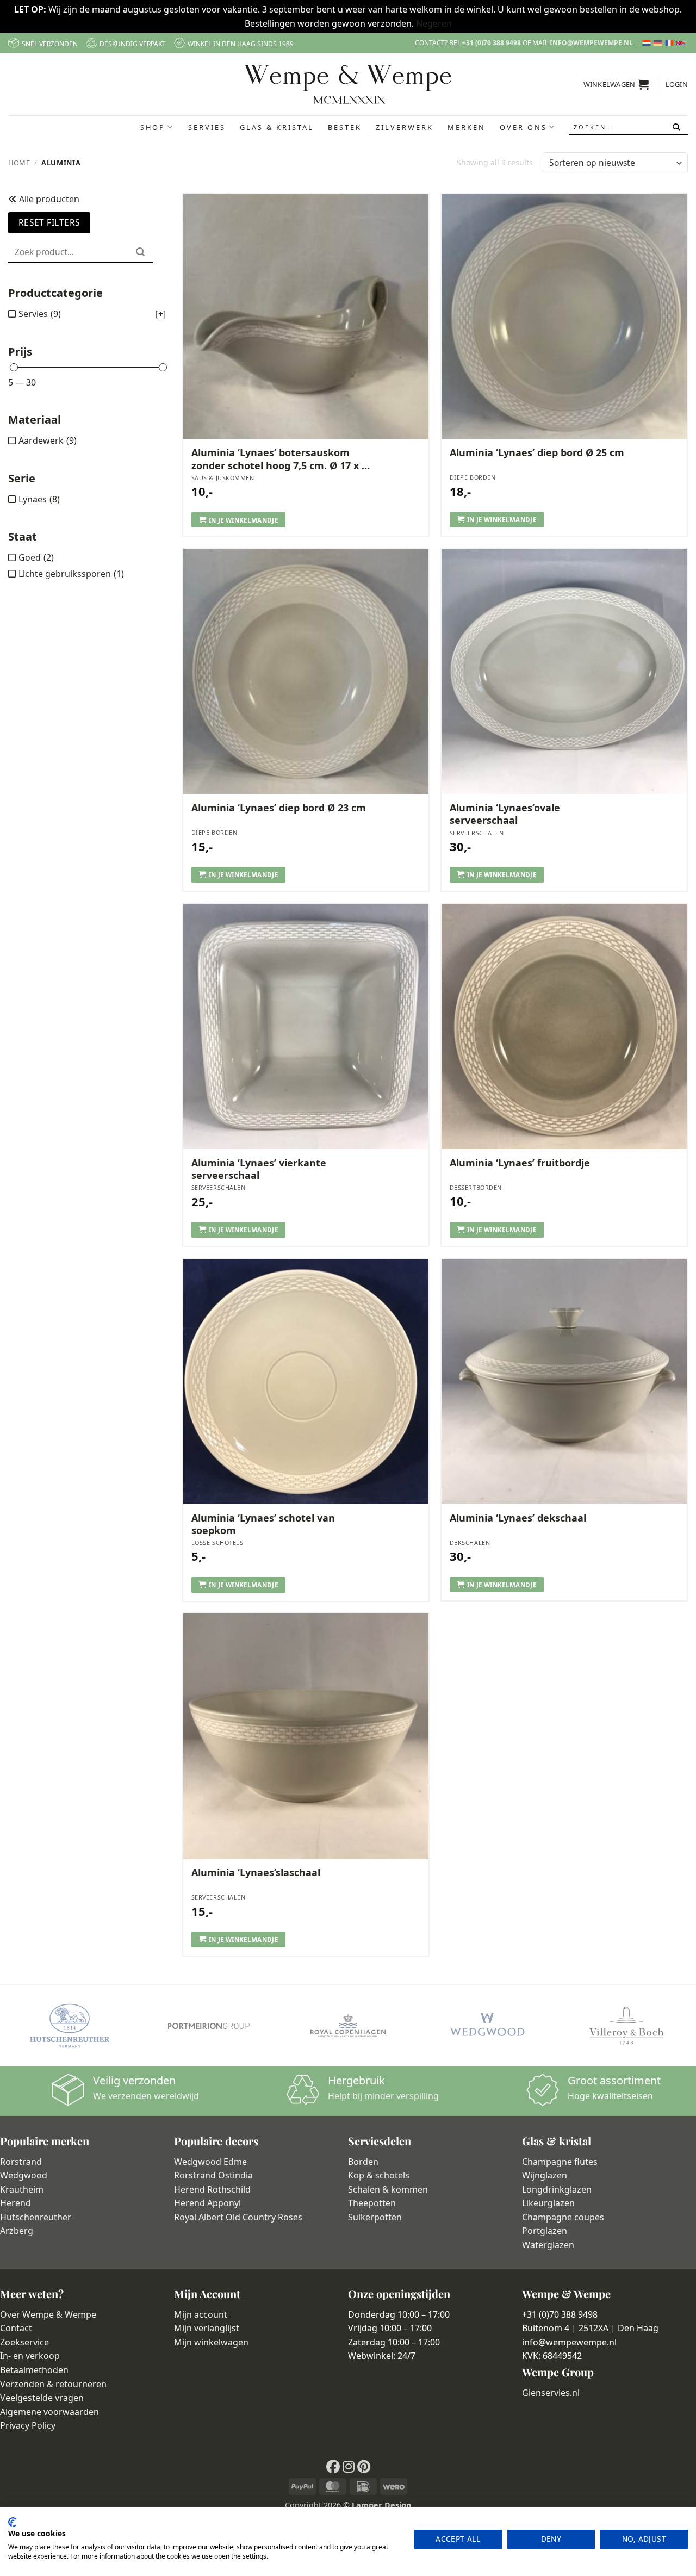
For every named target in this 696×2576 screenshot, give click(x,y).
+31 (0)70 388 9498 (492, 43)
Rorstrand (21, 2162)
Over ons (523, 127)
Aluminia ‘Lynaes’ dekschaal (518, 1518)
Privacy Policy (28, 2425)
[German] (659, 43)
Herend (15, 2203)
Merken (467, 127)
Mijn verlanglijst (207, 2328)
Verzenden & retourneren (53, 2384)
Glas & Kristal (277, 127)
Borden (363, 2162)
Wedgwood (24, 2175)
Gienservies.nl (551, 2393)
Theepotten (372, 2203)
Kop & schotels (379, 2175)
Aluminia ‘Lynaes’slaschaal (256, 1873)
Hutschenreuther (36, 2217)
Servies (207, 127)
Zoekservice (24, 2342)
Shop (153, 127)
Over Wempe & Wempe (48, 2314)
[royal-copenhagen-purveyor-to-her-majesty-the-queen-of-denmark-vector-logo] (348, 2026)
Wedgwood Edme (210, 2162)
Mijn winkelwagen (211, 2342)
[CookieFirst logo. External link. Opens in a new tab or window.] (12, 2522)
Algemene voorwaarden (49, 2412)
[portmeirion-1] (209, 2026)
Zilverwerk (405, 127)
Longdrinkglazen (557, 2189)
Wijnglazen (545, 2175)
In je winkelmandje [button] (243, 520)
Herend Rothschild (212, 2189)
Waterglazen (548, 2245)
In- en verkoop (30, 2356)
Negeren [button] (434, 23)
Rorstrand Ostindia (213, 2175)
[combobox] (628, 127)
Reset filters (49, 222)
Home (19, 163)
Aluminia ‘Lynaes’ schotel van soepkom (263, 1524)
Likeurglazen (548, 2203)
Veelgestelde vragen (42, 2398)
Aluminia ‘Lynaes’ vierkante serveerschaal (259, 1169)
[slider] (14, 367)
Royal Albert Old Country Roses (238, 2217)
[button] (616, 84)
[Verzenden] (677, 127)
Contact (16, 2328)
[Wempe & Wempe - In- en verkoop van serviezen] (348, 84)
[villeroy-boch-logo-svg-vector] (626, 2026)
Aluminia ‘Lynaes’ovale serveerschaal (505, 814)
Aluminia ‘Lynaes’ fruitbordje (520, 1163)
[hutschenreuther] (70, 2026)
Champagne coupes (563, 2217)
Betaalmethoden (34, 2370)
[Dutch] (648, 43)
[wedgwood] (487, 2026)
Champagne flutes (560, 2162)
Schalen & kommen (388, 2189)
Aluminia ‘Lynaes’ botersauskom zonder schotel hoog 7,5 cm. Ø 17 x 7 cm (279, 459)
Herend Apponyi (207, 2203)
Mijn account (201, 2314)
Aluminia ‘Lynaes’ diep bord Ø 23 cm (279, 808)
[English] (682, 43)
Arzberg (17, 2231)
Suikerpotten (375, 2217)
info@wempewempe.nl (591, 43)
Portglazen (545, 2231)
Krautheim (22, 2189)
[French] (671, 43)
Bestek (345, 127)
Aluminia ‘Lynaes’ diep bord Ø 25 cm (537, 453)
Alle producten (48, 199)
